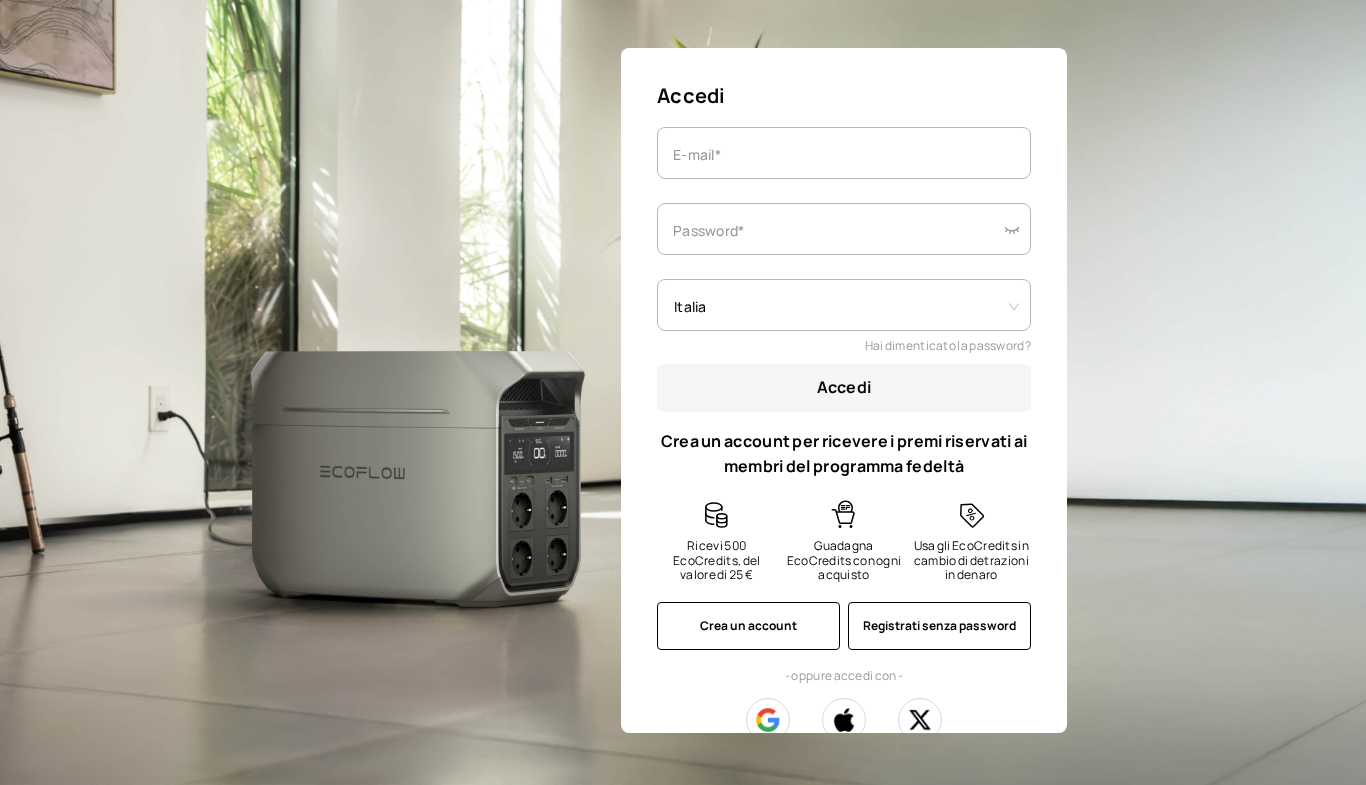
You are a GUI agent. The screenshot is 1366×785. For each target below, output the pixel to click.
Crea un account (748, 625)
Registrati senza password (939, 625)
